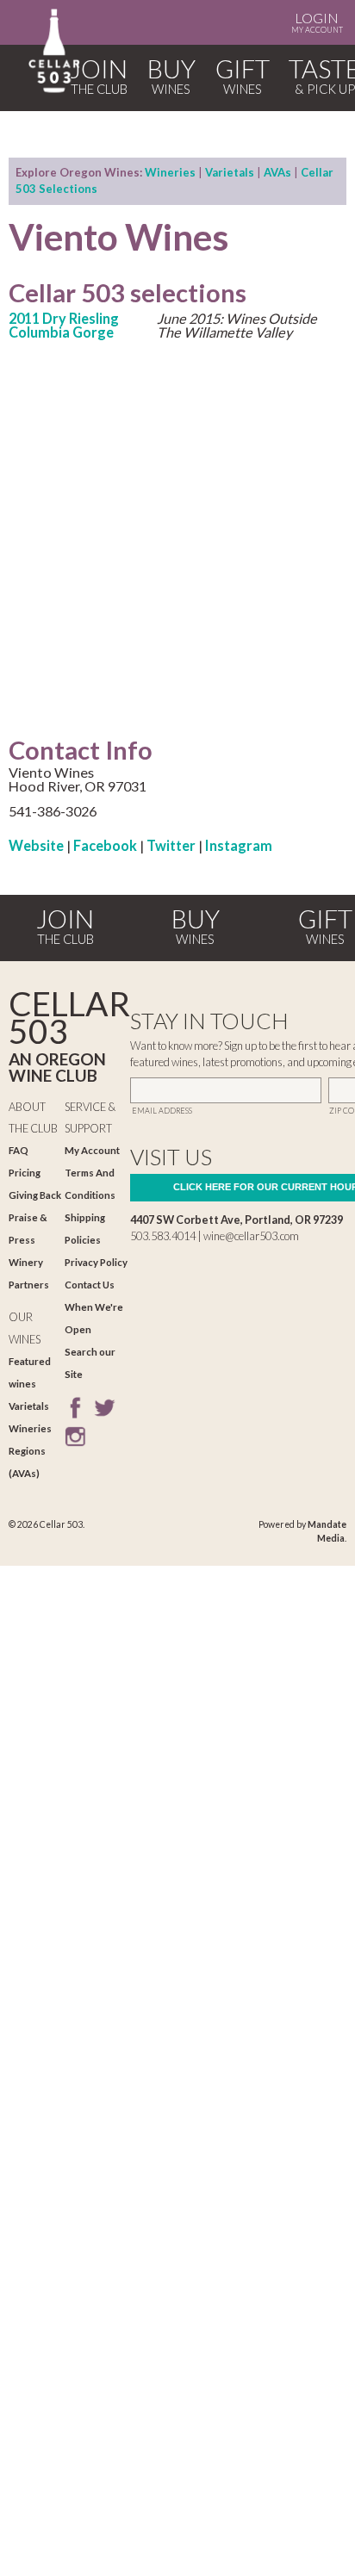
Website (36, 845)
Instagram (239, 845)
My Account (317, 22)
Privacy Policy (96, 1262)
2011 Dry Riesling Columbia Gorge (64, 325)
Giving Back (35, 1195)
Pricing (25, 1173)
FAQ (19, 1150)
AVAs (277, 172)
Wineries (170, 172)
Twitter (171, 845)
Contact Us (90, 1285)
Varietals (230, 172)
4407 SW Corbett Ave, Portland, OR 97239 (237, 1220)
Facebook (105, 845)
